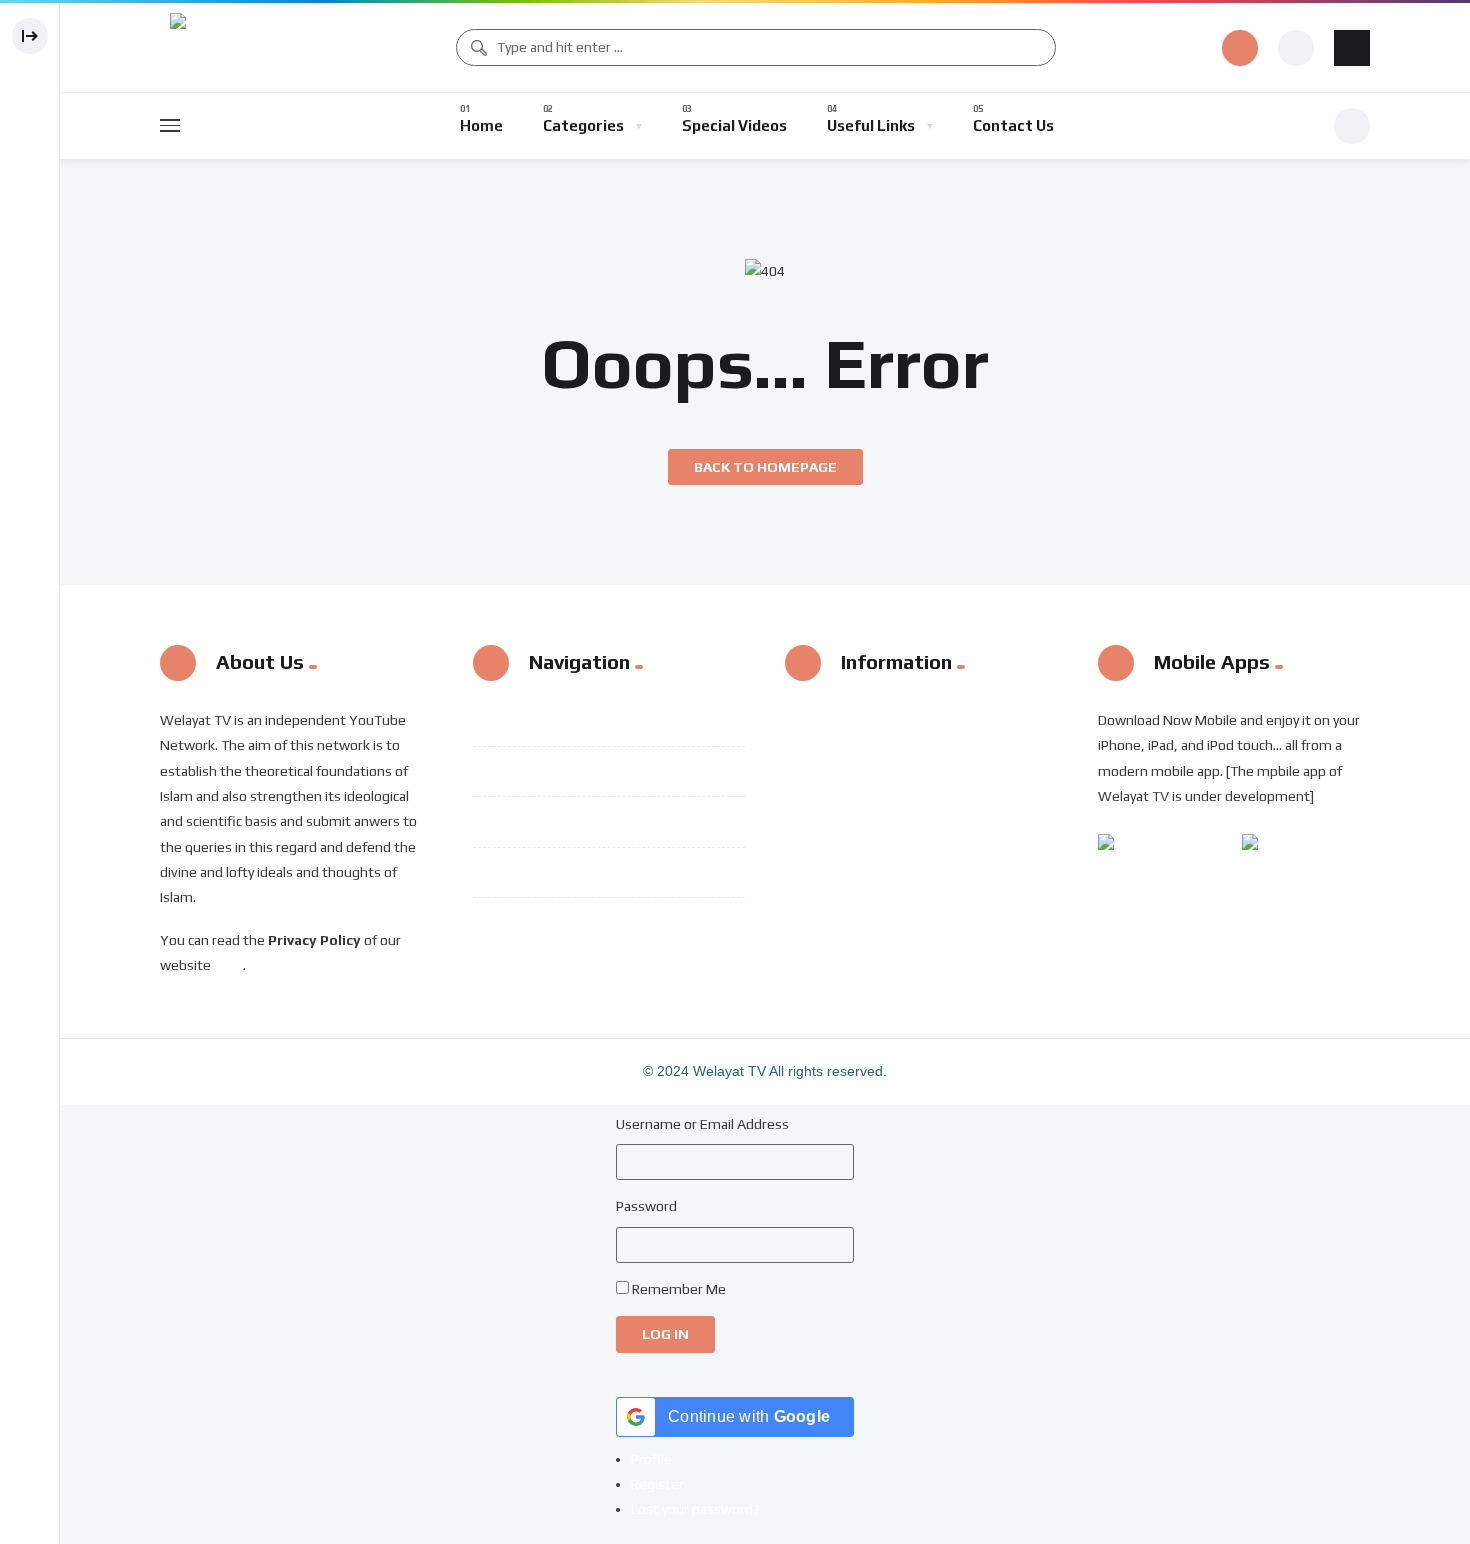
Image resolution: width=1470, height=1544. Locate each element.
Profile (651, 1459)
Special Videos (580, 821)
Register (657, 1484)
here (228, 965)
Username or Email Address (702, 1124)
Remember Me (679, 1289)
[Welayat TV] (225, 47)
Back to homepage (765, 467)
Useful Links (573, 872)
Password (646, 1206)
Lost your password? (695, 1509)
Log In (665, 1334)
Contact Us (568, 922)
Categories (568, 771)
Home (549, 720)
